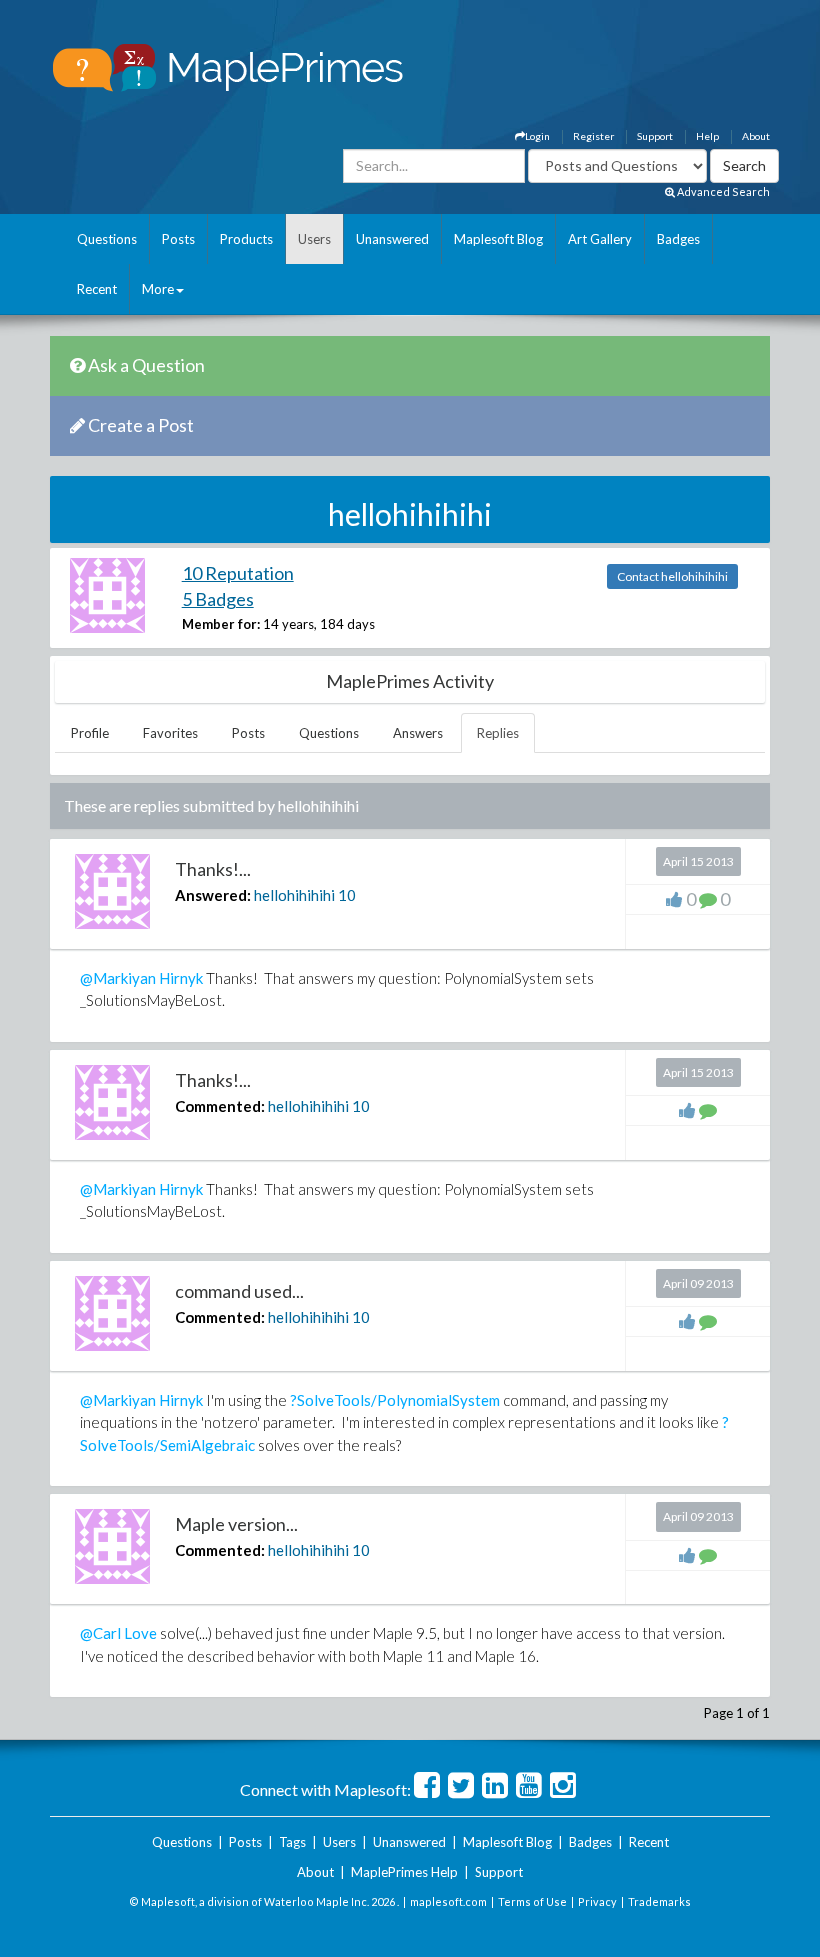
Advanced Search (722, 191)
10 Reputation (238, 573)
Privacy (597, 1901)
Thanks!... (213, 869)
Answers (418, 733)
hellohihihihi (294, 895)
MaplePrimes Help (404, 1872)
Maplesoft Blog (498, 239)
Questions (107, 239)
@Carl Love (118, 1633)
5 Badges (218, 599)
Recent (97, 289)
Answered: (213, 895)
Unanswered (392, 239)
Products (246, 239)
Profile (90, 733)
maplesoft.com (448, 1901)
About (756, 136)
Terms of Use (532, 1901)
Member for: (221, 624)
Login (537, 136)
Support (655, 136)
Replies (498, 733)
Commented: (220, 1106)
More (158, 289)
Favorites (170, 733)
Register (593, 136)
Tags (292, 1842)
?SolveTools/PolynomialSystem (395, 1400)
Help (707, 136)
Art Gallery (600, 239)
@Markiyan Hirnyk (141, 978)
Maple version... (236, 1524)
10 (347, 895)
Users (314, 239)
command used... (239, 1291)
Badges (678, 239)
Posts (178, 239)
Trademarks (659, 1901)
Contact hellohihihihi (672, 576)
